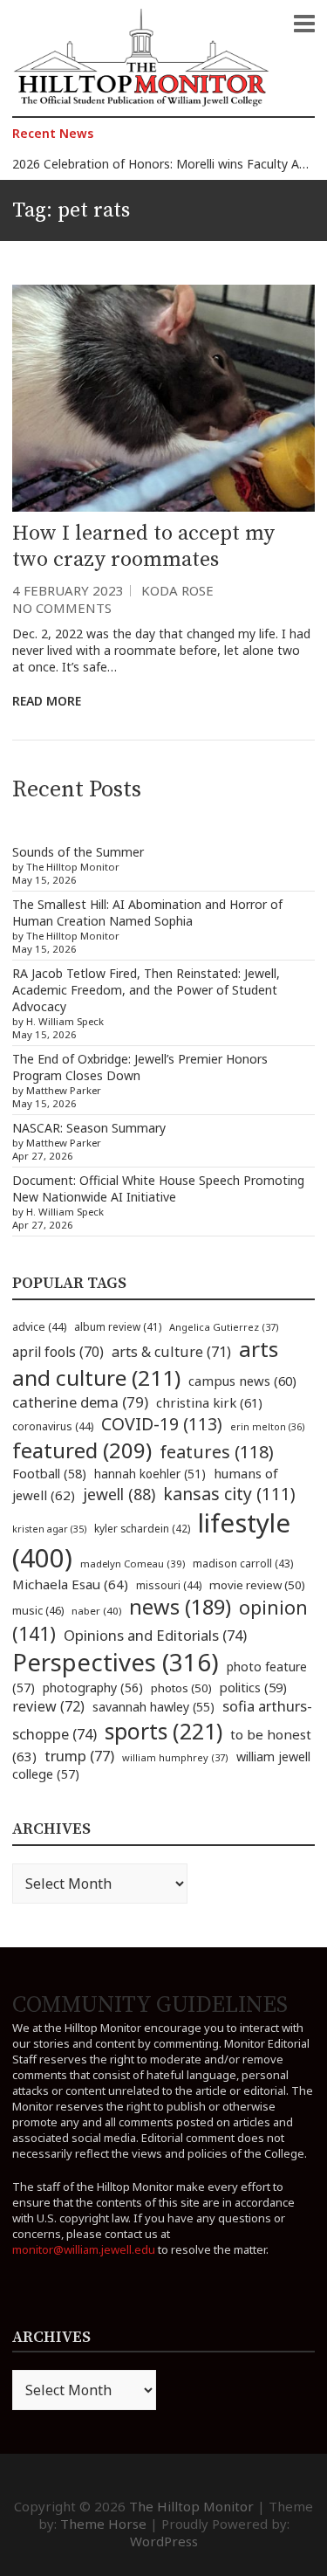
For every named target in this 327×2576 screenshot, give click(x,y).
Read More (47, 701)
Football (49, 1474)
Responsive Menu (304, 24)
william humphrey (175, 1757)
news (180, 1607)
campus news (242, 1381)
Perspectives (116, 1662)
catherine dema (80, 1402)
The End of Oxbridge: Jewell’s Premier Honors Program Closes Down (140, 1067)
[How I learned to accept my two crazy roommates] (163, 398)
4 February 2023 (68, 590)
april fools (58, 1352)
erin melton (268, 1426)
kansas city (229, 1494)
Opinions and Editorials (155, 1635)
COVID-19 (162, 1424)
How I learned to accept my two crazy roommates (143, 547)
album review (118, 1326)
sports (163, 1731)
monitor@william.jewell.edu (84, 2249)
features (217, 1452)
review (48, 1706)
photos (181, 1688)
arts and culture (145, 1363)
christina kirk (209, 1402)
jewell (119, 1494)
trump (79, 1756)
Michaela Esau (70, 1584)
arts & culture (171, 1352)
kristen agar (49, 1529)
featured (82, 1450)
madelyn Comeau (133, 1564)
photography (93, 1687)
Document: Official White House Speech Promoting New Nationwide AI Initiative (158, 1188)
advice (39, 1327)
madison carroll (243, 1564)
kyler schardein (142, 1528)
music (38, 1610)
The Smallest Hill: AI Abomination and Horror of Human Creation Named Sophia (147, 913)
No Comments (62, 608)
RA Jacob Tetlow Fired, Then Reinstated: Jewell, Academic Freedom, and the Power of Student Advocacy (146, 990)
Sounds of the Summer (78, 852)
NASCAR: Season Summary (89, 1128)
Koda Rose (177, 590)
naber (96, 1611)
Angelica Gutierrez (224, 1327)
